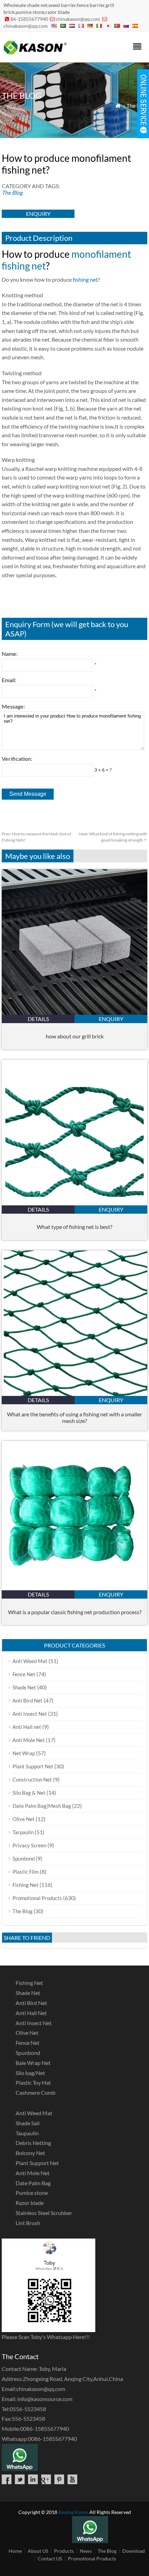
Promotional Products (37, 1898)
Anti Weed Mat (30, 1661)
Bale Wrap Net (33, 2063)
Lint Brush (28, 2223)
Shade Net (24, 1687)
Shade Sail (28, 2123)
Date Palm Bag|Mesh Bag (42, 1806)
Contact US (50, 2559)
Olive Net (24, 1819)
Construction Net (32, 1779)
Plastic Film (26, 1872)
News (86, 2551)
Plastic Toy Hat (33, 2082)
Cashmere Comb (36, 2093)
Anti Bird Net (28, 1700)
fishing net (85, 279)
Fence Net (24, 1674)
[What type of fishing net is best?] (74, 1203)
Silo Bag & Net (29, 1793)
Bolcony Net (30, 2153)
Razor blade (30, 2203)
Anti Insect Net (30, 1714)
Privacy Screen (29, 1845)
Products (64, 2551)
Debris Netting (33, 2143)
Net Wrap (24, 1753)
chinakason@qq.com (78, 19)
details (38, 1019)
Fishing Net (25, 1885)
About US (38, 2551)
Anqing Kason (73, 2512)
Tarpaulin (23, 1832)
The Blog (137, 105)
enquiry (38, 214)
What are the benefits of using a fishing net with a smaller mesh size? (74, 1417)
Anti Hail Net (31, 2013)
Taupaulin (27, 2133)
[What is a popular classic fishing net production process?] (74, 1588)
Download (134, 2551)
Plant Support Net (33, 1766)
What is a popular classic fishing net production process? (75, 1612)
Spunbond (24, 1858)
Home (15, 2551)
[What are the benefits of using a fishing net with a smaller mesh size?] (74, 1394)
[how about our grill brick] (74, 1013)
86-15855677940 (29, 19)
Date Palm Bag (33, 2183)
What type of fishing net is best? (74, 1227)
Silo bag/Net (30, 2073)
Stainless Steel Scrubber (44, 2213)
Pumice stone (32, 2193)
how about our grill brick (75, 1036)
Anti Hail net (27, 1727)
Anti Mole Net (29, 1740)
